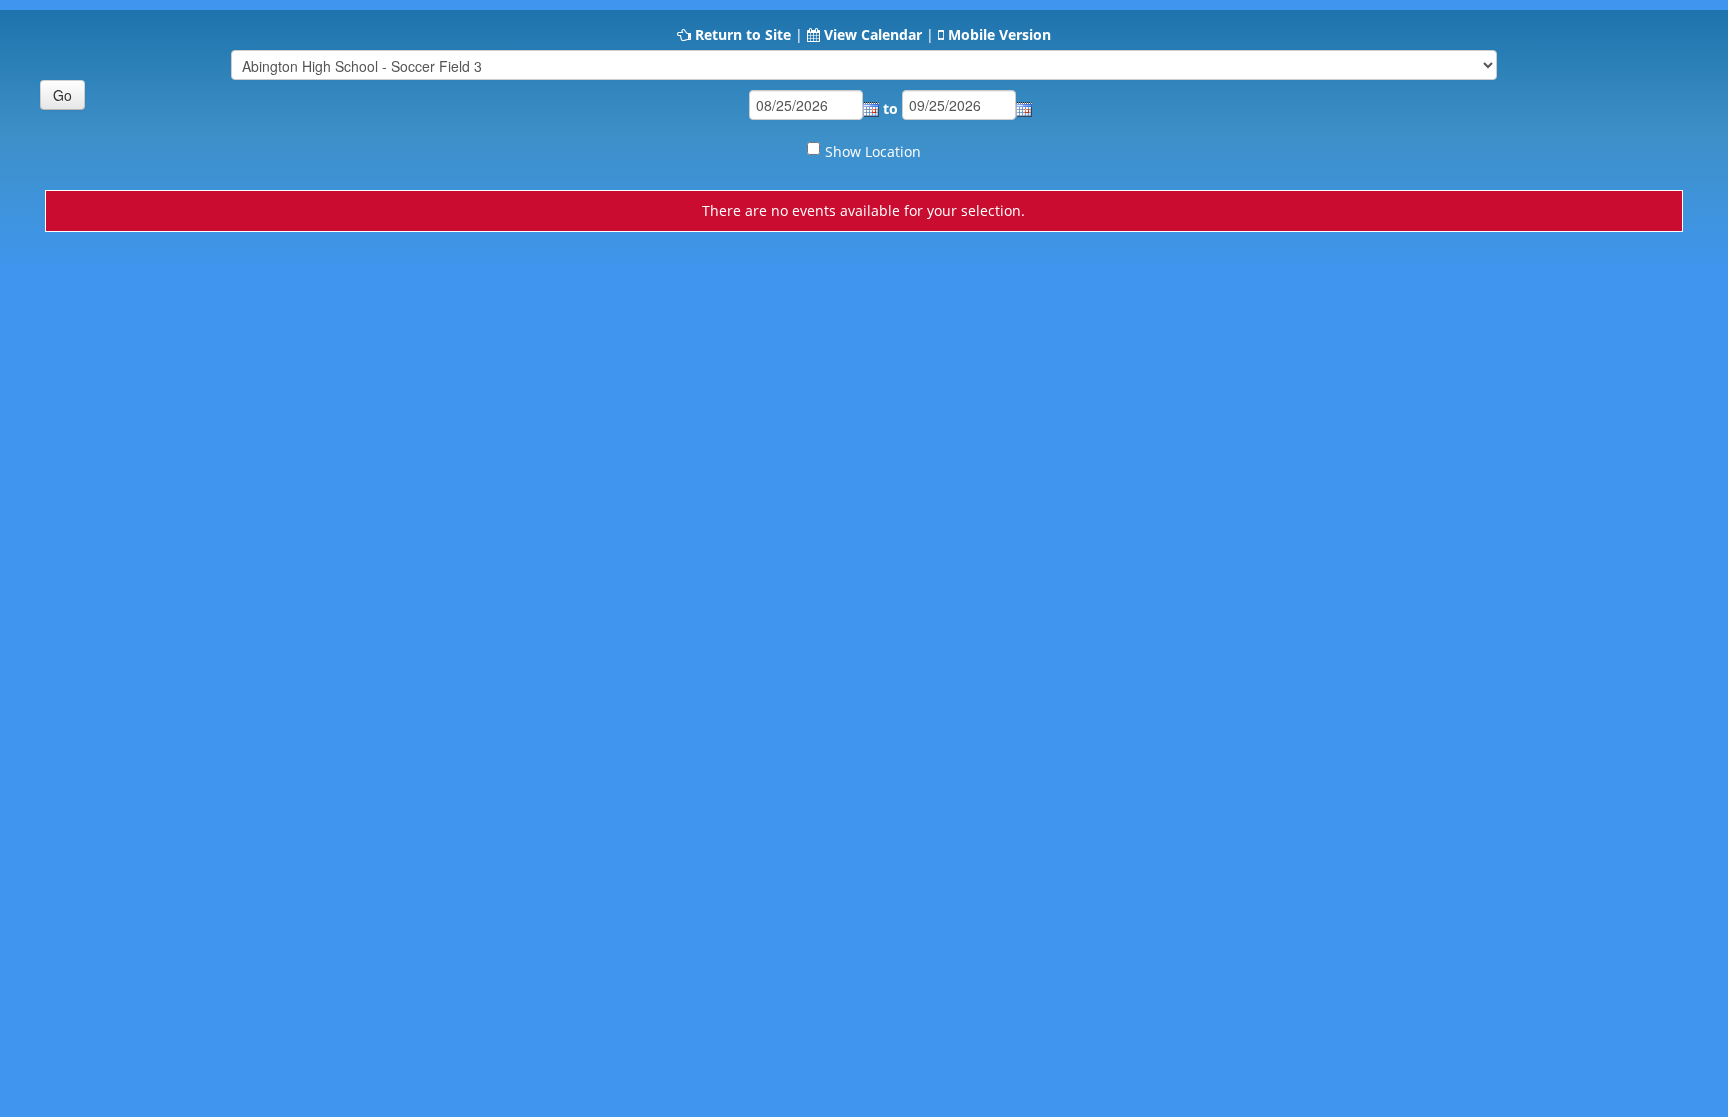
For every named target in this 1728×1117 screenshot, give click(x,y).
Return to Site (743, 34)
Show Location (873, 151)
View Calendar (873, 34)
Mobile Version (999, 34)
